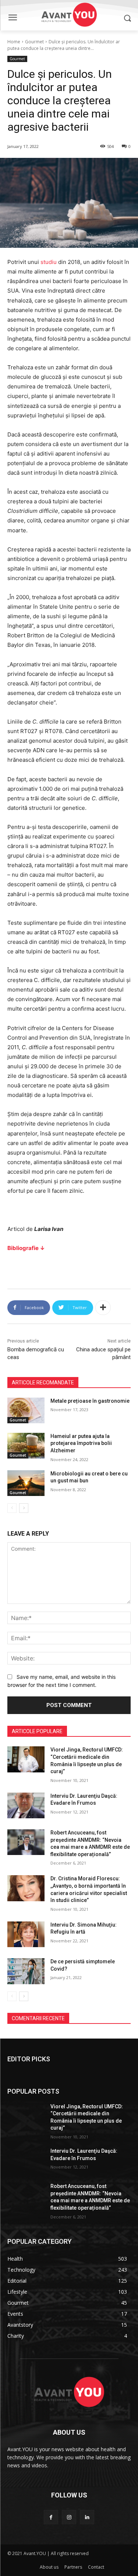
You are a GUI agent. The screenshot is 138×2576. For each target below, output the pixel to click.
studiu (49, 262)
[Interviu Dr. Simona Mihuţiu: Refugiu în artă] (26, 1934)
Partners (73, 2567)
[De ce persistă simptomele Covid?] (26, 1971)
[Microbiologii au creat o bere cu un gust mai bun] (26, 1483)
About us (49, 2567)
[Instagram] (69, 2517)
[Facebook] (51, 2517)
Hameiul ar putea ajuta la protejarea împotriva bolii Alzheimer (81, 1443)
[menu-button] (13, 18)
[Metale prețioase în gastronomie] (26, 1410)
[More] (103, 1308)
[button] (127, 18)
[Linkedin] (87, 2517)
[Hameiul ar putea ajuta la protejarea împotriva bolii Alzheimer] (26, 1446)
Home (14, 42)
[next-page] (24, 1508)
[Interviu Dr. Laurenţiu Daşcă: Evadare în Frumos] (26, 1805)
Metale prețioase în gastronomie (90, 1401)
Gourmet (34, 42)
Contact (96, 2567)
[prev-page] (12, 1508)
